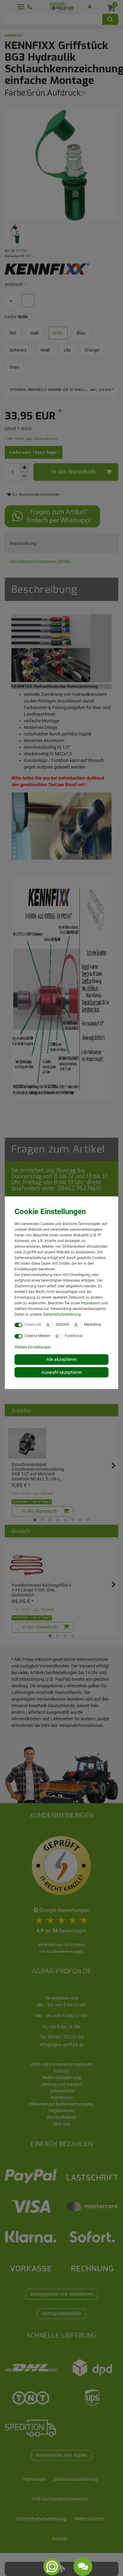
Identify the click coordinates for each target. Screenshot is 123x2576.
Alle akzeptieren (62, 1359)
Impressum (91, 1303)
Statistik (62, 1324)
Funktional (74, 1336)
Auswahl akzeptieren (62, 1372)
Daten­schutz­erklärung (62, 1314)
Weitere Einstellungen (33, 1347)
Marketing (92, 1324)
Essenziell (33, 1324)
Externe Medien (38, 1336)
